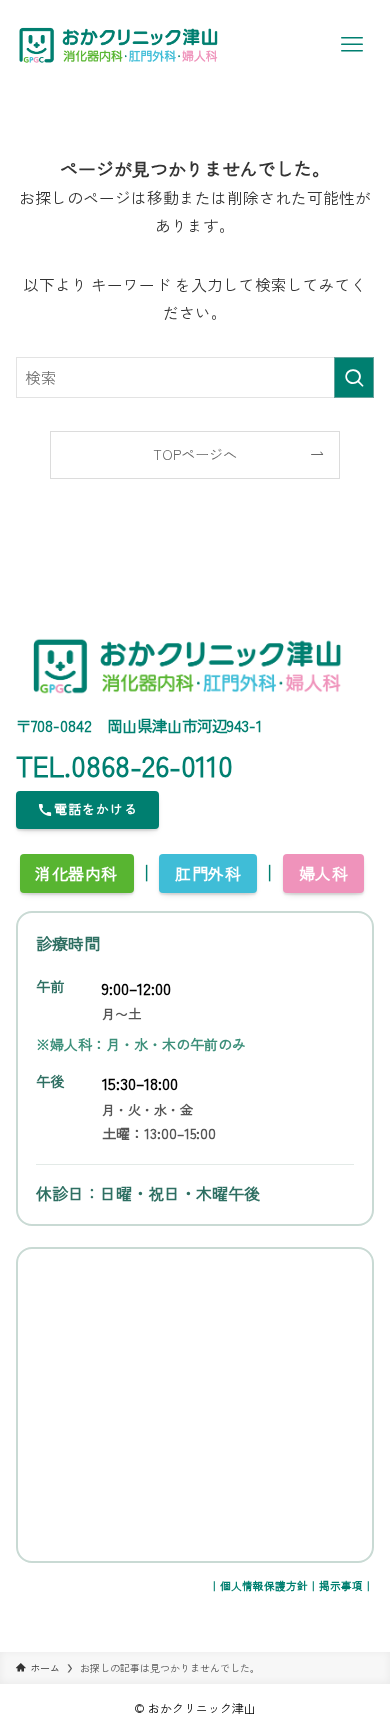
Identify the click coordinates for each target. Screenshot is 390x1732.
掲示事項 (341, 1585)
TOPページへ (195, 454)
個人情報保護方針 (264, 1585)
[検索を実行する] (354, 377)
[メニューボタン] (352, 45)
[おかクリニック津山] (119, 45)
